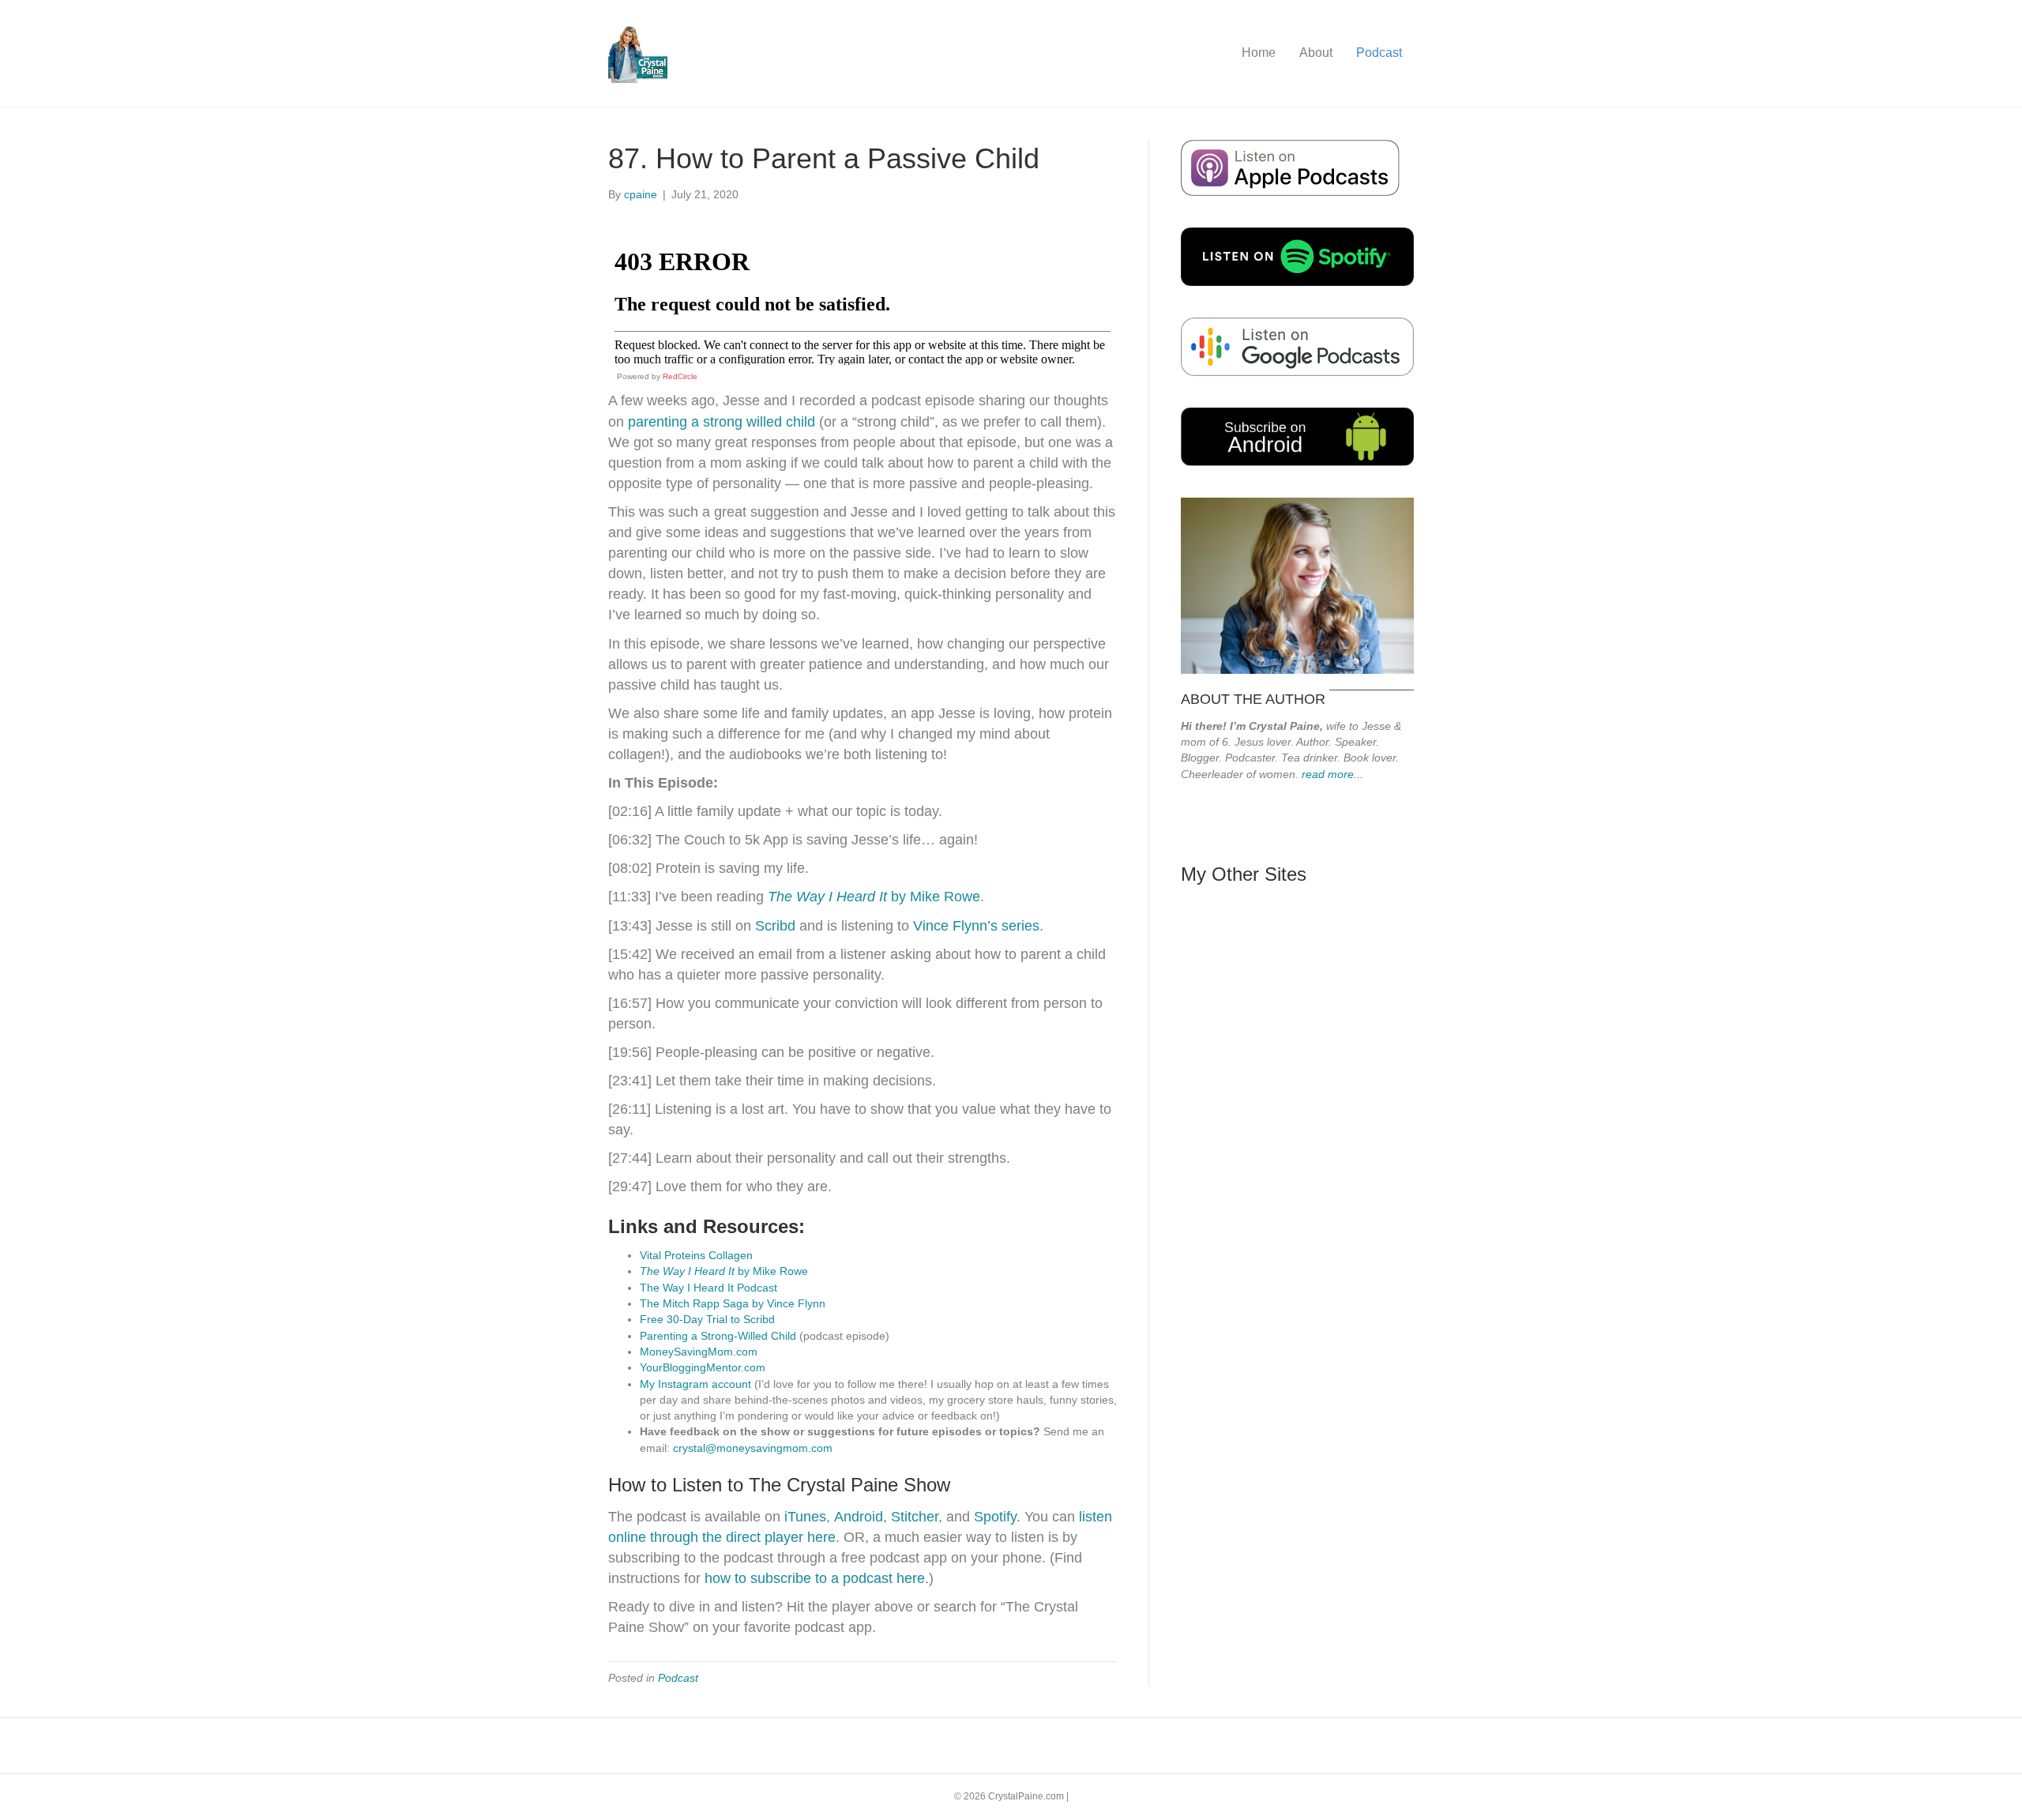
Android (859, 1517)
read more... (1332, 774)
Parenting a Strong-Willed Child (718, 1336)
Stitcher (915, 1517)
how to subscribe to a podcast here (815, 1578)
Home (1259, 53)
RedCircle (680, 376)
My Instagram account (695, 1384)
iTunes (803, 1517)
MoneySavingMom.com (699, 1352)
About (1316, 53)
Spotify (995, 1517)
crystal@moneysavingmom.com (753, 1448)
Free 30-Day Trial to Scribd (707, 1319)
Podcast (1379, 53)
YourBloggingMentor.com (703, 1367)
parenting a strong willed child (722, 422)
